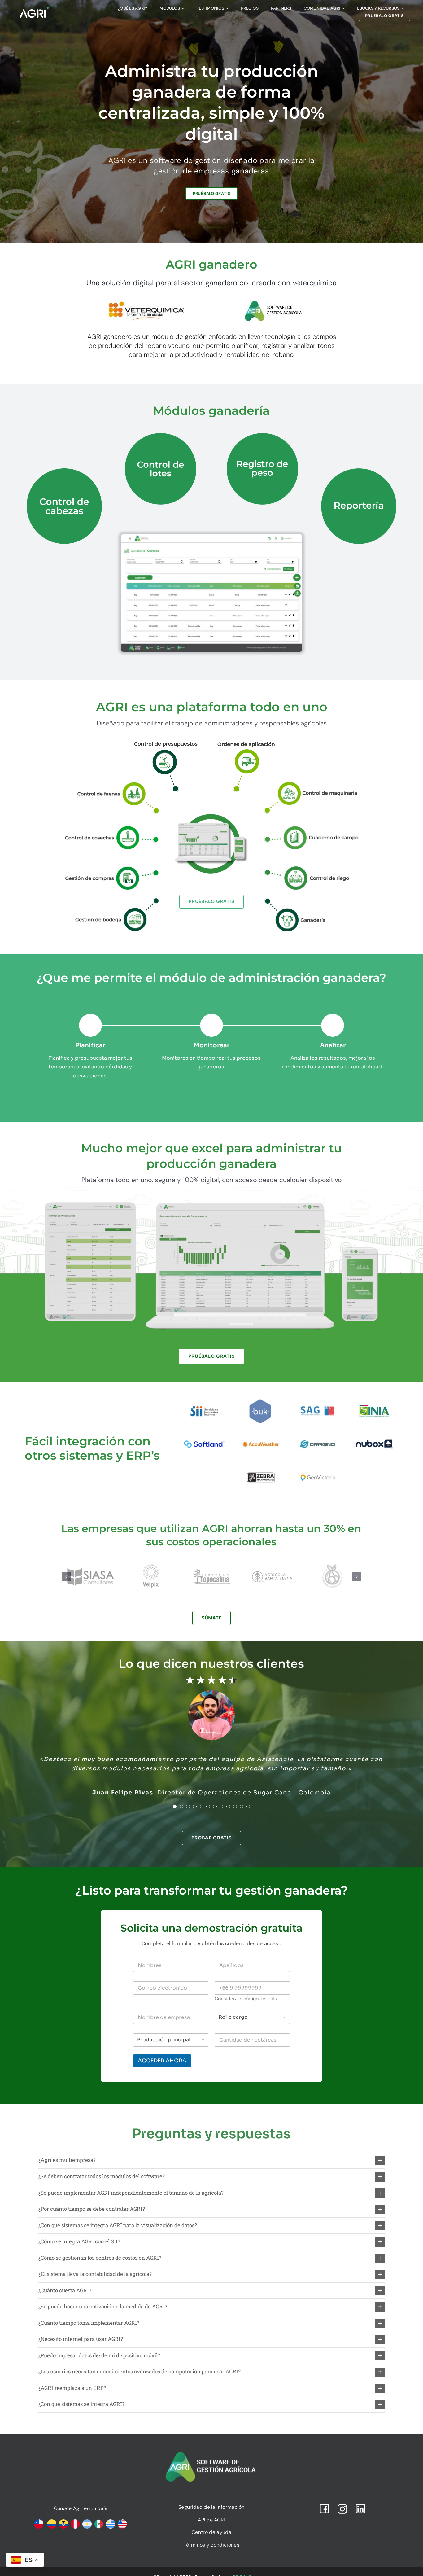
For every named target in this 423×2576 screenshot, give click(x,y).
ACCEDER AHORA (162, 2061)
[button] (66, 1577)
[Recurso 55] (111, 869)
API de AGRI (211, 2520)
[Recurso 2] (111, 783)
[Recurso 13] (166, 741)
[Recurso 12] (246, 741)
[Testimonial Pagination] (175, 1807)
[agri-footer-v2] (211, 2452)
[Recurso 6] (312, 869)
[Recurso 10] (111, 900)
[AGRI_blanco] (34, 9)
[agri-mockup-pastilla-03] (211, 802)
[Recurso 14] (312, 783)
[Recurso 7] (312, 828)
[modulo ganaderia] (312, 900)
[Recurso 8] (111, 828)
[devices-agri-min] (211, 1199)
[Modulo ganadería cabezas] (211, 537)
